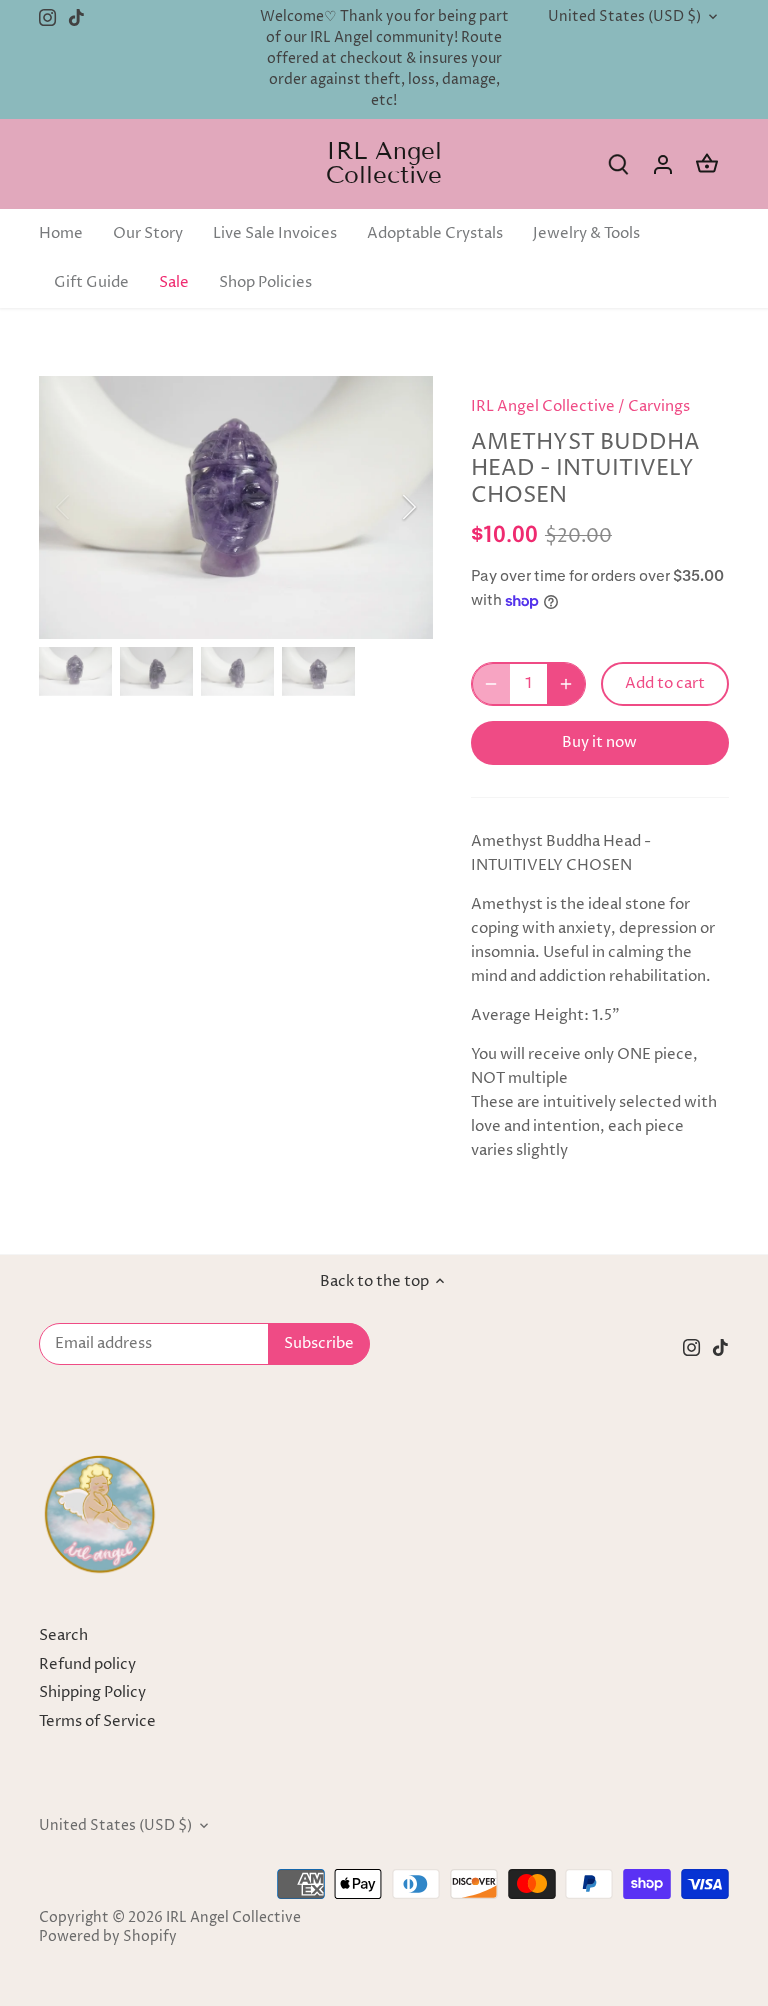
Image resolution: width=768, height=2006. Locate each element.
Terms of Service (97, 1721)
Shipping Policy (92, 1692)
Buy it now (599, 742)
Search (63, 1635)
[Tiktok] (76, 17)
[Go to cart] (707, 164)
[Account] (663, 164)
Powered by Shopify (108, 1937)
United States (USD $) (624, 17)
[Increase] (566, 684)
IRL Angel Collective (384, 163)
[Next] (383, 507)
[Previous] (89, 507)
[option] (236, 507)
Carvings (659, 406)
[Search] (619, 164)
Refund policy (87, 1664)
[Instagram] (47, 17)
